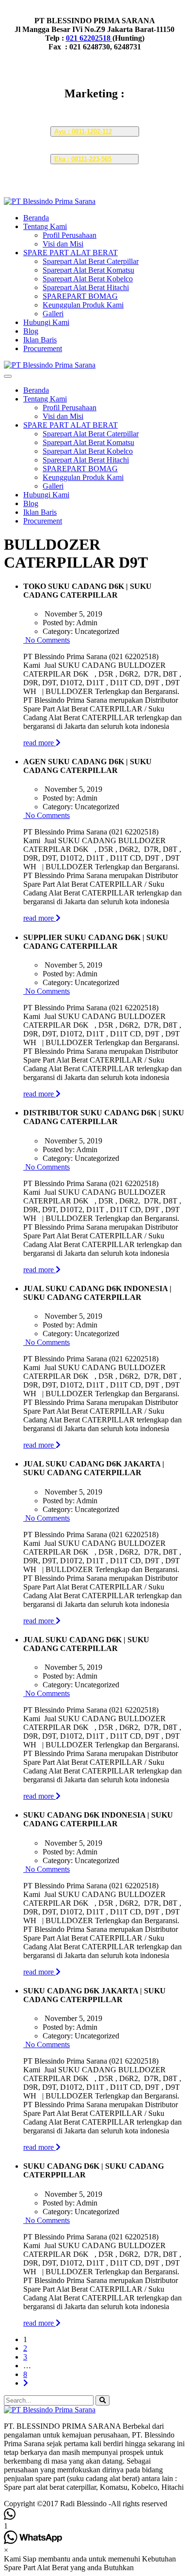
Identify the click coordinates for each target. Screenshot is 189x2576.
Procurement (43, 348)
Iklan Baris (40, 340)
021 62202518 (89, 38)
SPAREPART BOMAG (80, 296)
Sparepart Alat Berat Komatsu (88, 270)
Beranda (36, 218)
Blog (31, 331)
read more (39, 743)
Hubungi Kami (46, 322)
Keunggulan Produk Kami (83, 305)
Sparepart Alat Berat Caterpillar (91, 261)
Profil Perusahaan (70, 235)
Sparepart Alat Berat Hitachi (86, 287)
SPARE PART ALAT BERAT (71, 253)
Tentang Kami (45, 226)
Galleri (53, 314)
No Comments (47, 640)
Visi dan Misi (63, 244)
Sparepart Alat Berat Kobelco (88, 279)
